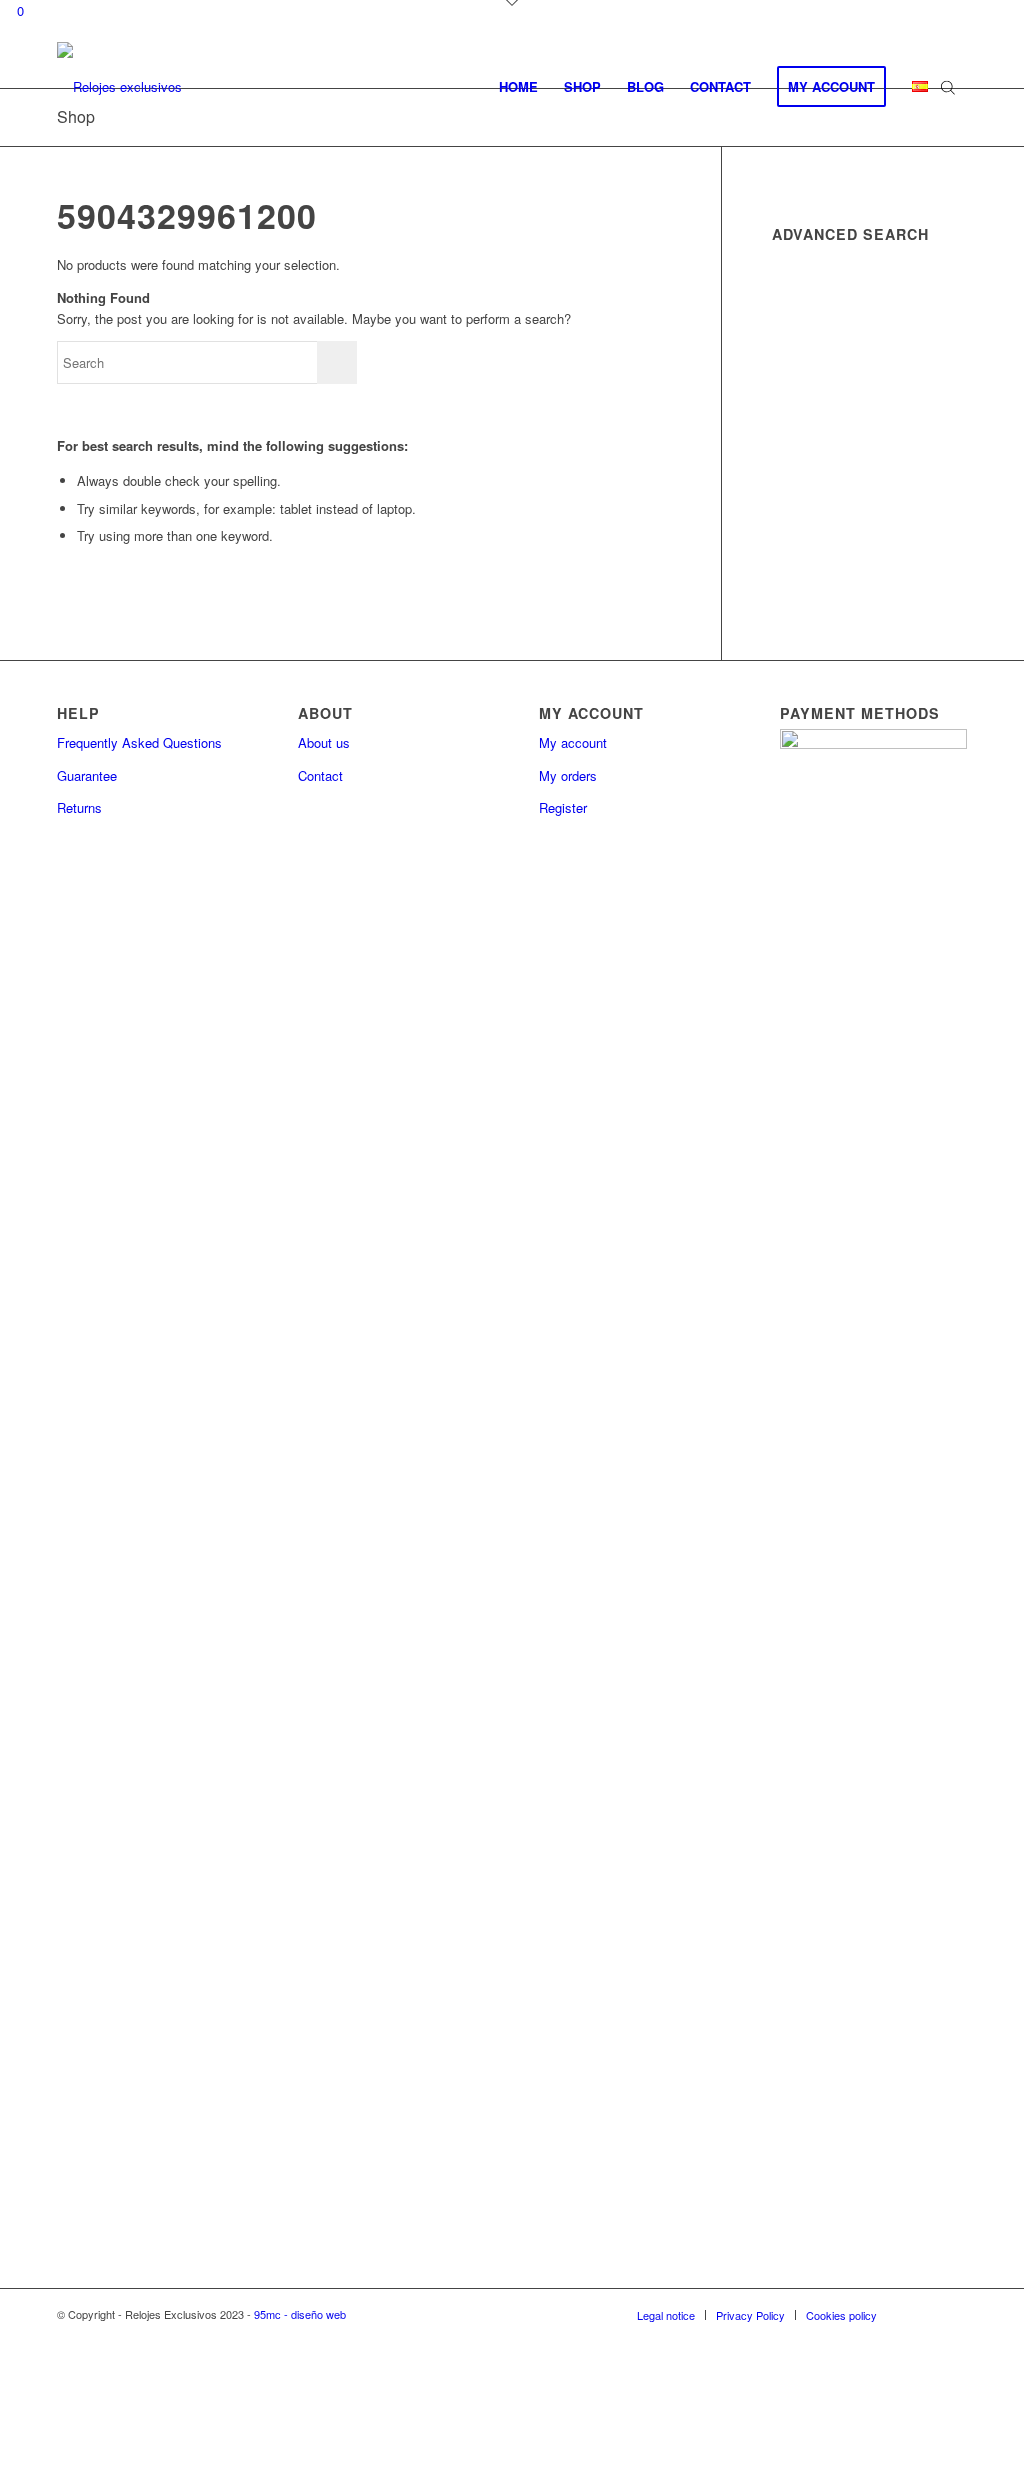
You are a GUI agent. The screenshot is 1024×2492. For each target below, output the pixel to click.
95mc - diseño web (300, 2314)
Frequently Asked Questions (139, 742)
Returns (79, 807)
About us (324, 742)
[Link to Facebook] (922, 2314)
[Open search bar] (948, 87)
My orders (568, 775)
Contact (320, 775)
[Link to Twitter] (952, 2314)
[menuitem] (518, 87)
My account (573, 742)
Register (563, 807)
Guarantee (87, 775)
